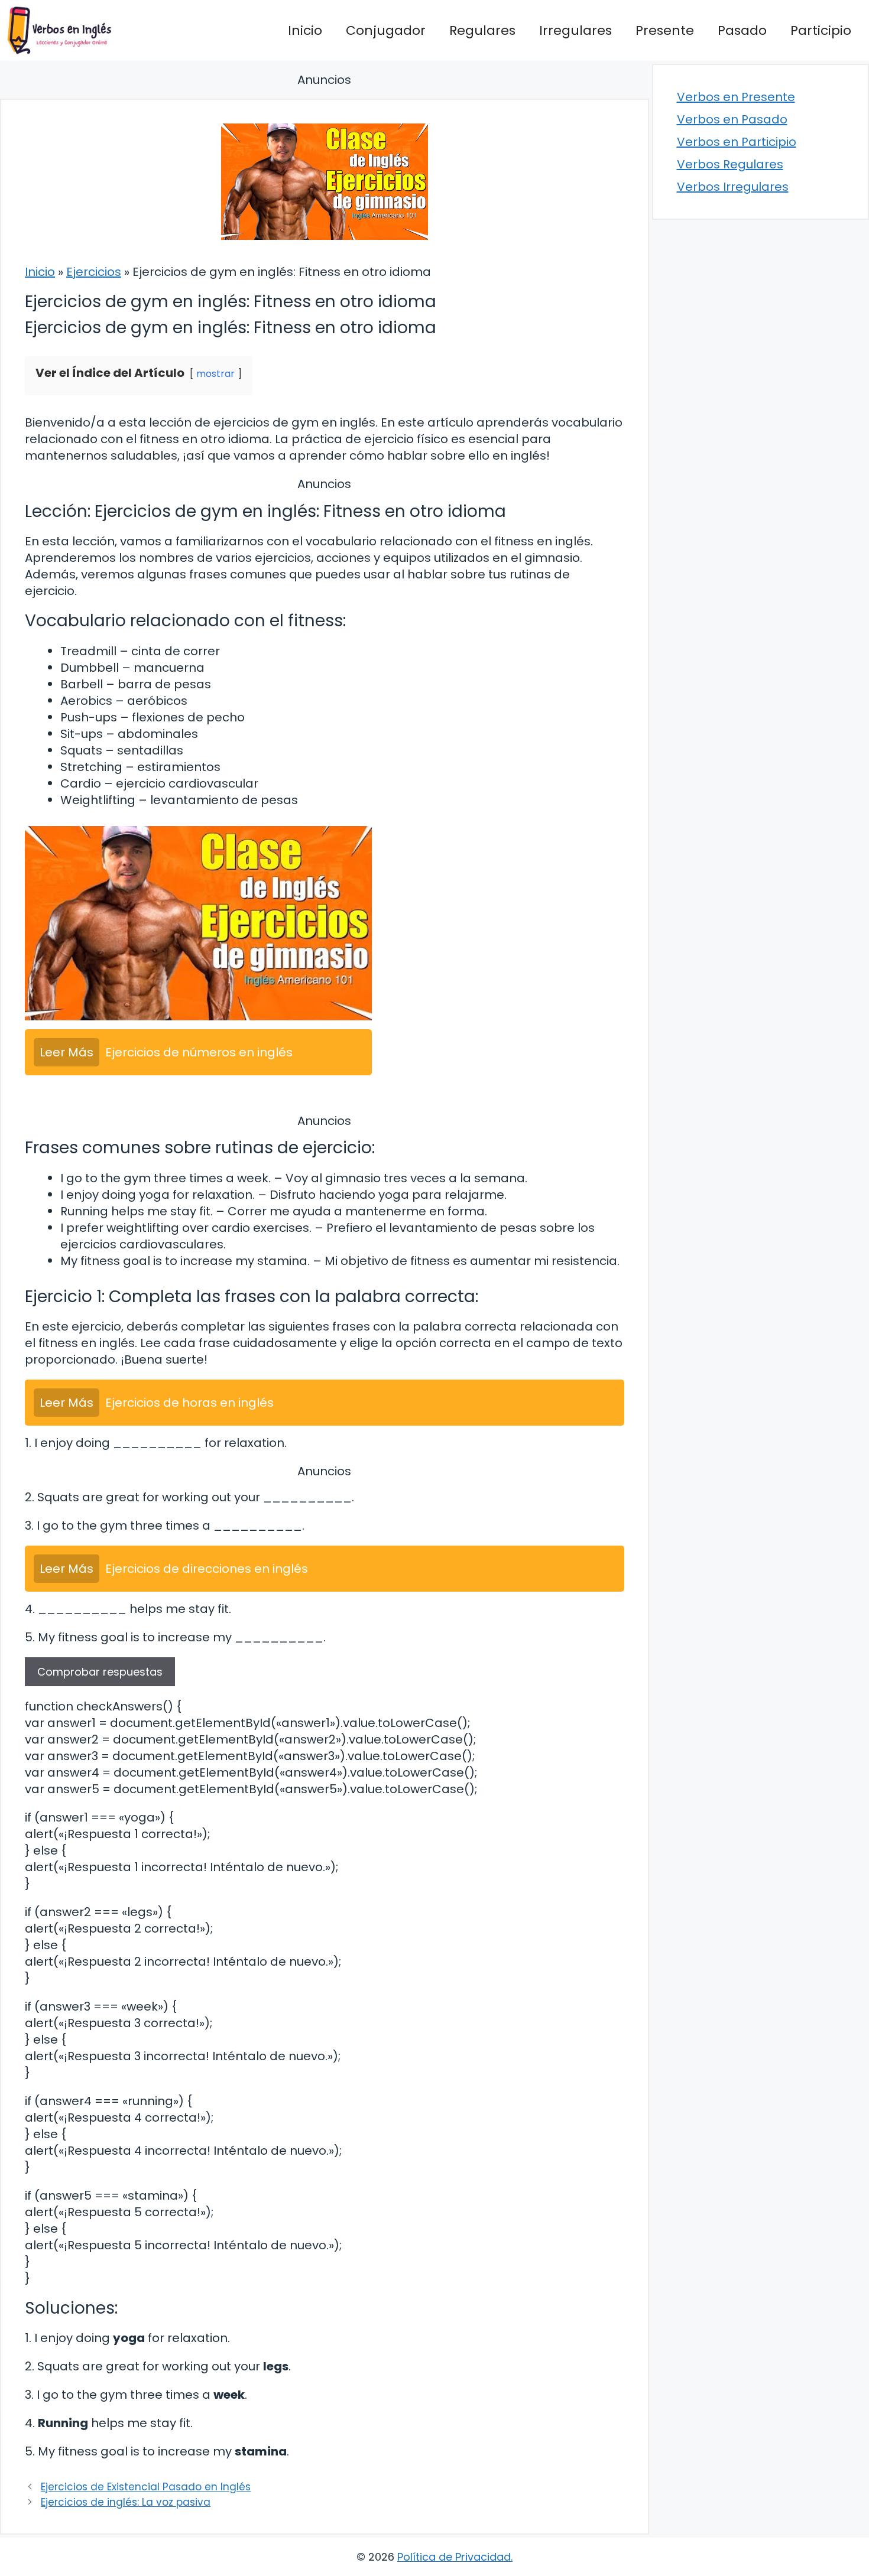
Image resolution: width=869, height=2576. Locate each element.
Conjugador (386, 30)
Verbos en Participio (737, 142)
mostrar (215, 374)
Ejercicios (94, 272)
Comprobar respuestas (100, 1672)
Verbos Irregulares (733, 187)
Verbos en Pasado (732, 119)
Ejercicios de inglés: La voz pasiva (126, 2502)
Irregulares (575, 30)
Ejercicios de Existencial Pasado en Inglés (146, 2487)
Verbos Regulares (730, 164)
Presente (665, 30)
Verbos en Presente (736, 97)
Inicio (305, 30)
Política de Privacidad (454, 2557)
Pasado (742, 30)
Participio (821, 30)
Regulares (482, 30)
